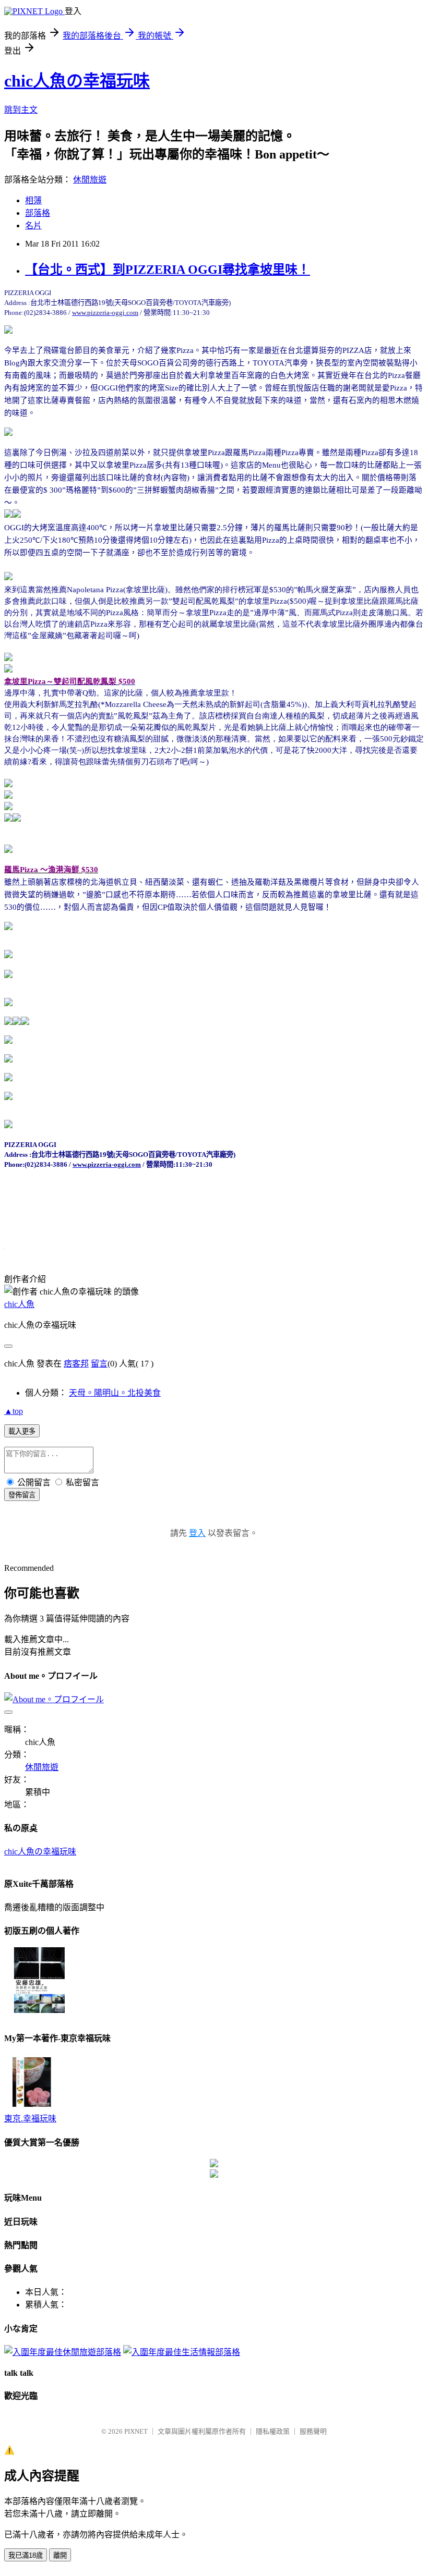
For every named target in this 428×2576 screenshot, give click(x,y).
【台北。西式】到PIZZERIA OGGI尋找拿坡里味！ (168, 270)
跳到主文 (21, 110)
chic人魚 (19, 1304)
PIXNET (136, 2431)
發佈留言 (22, 1495)
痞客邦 (76, 1364)
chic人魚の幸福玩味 (77, 81)
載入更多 (22, 1431)
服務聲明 (313, 2431)
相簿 (33, 200)
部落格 (38, 213)
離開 (60, 2555)
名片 (33, 225)
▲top (14, 1411)
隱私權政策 (273, 2431)
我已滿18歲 (26, 2555)
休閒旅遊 (90, 180)
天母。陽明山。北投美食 (115, 1393)
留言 (99, 1364)
